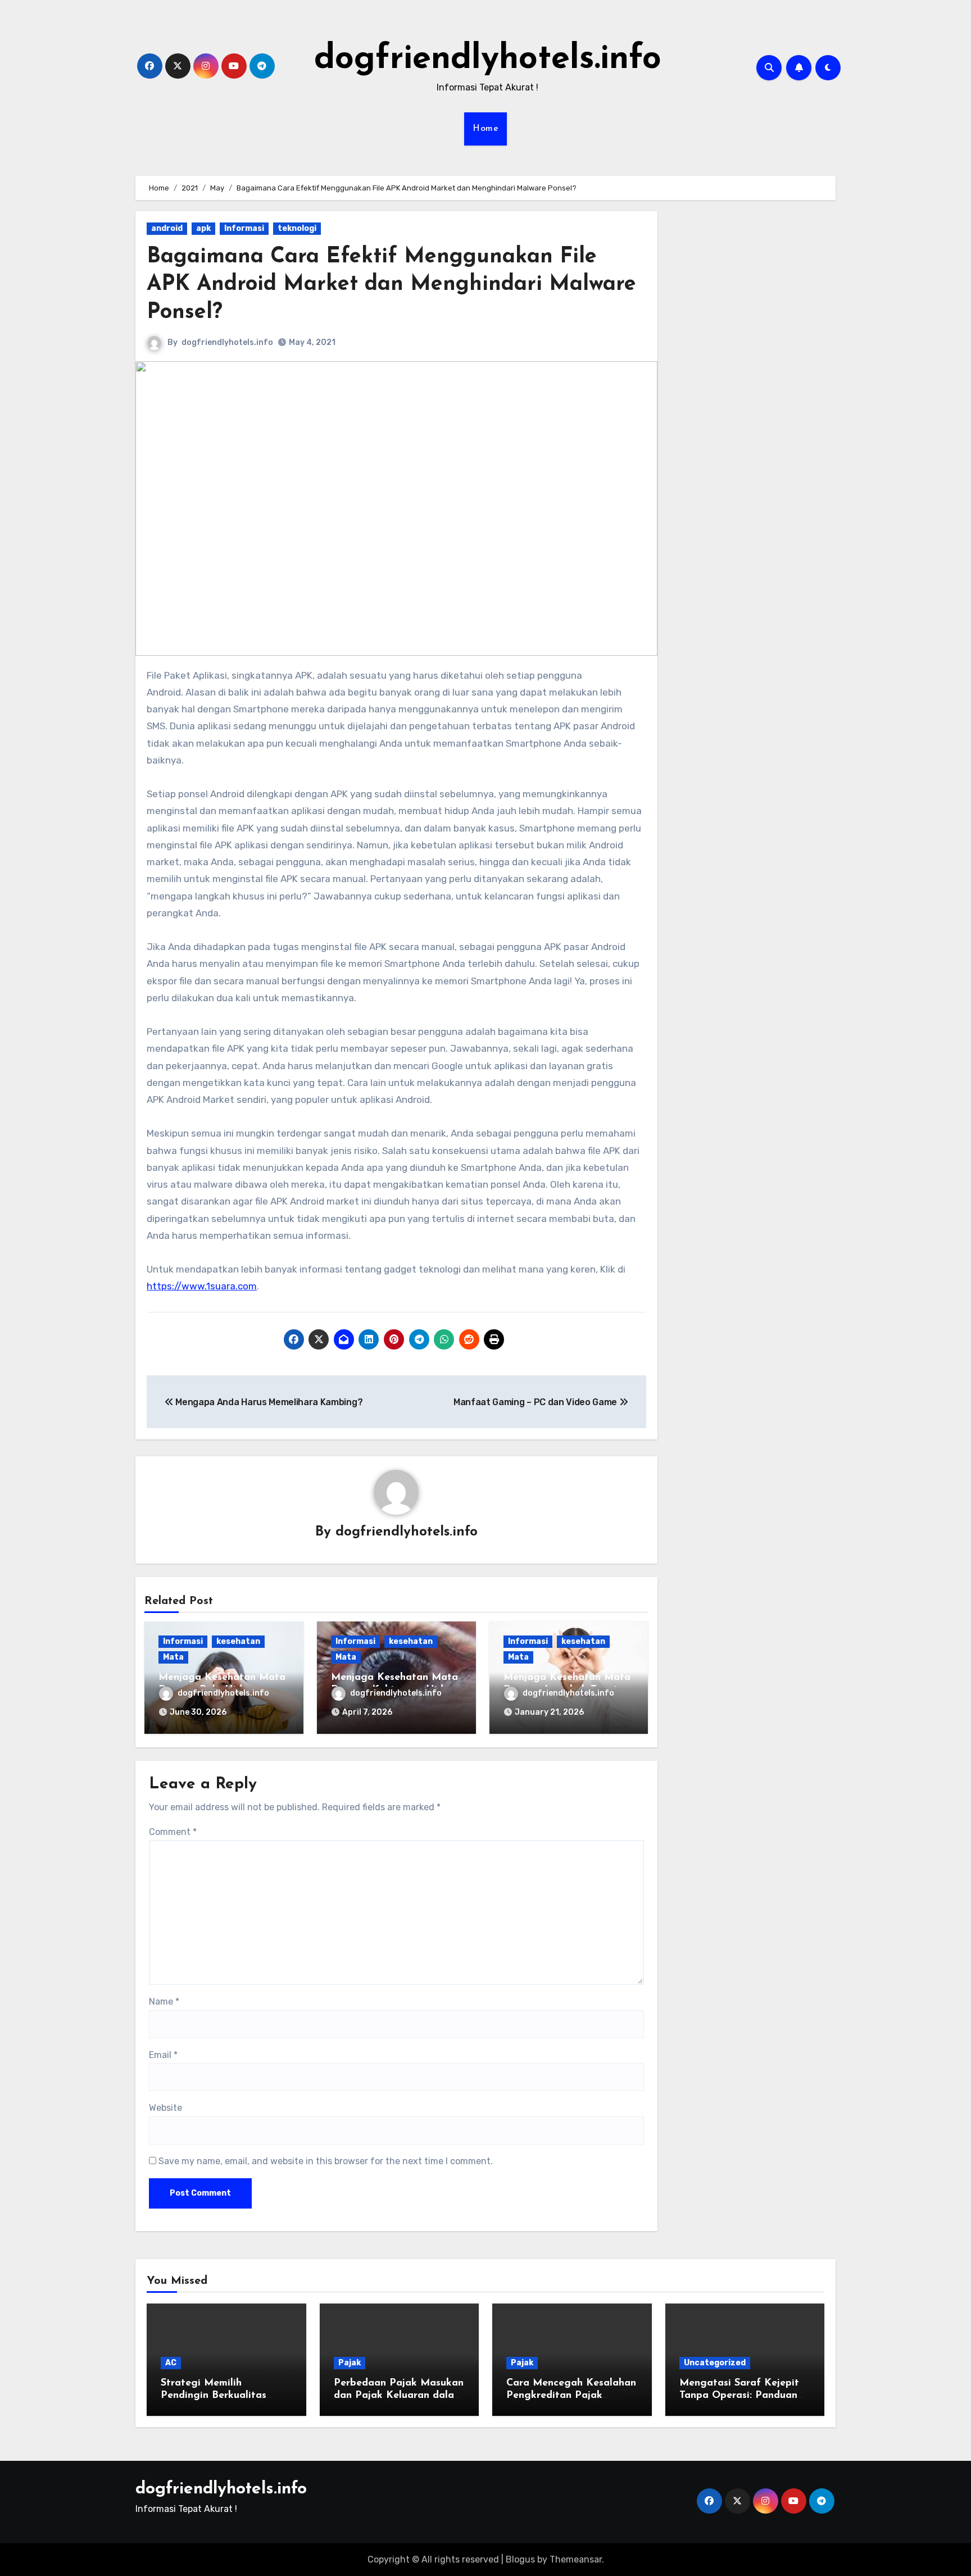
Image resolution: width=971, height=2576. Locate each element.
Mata (173, 1657)
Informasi (244, 228)
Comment (173, 1832)
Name (164, 2002)
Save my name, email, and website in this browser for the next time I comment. (326, 2161)
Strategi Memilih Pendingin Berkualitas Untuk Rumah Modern (214, 2395)
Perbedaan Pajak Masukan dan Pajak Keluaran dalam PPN (399, 2395)
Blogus (520, 2559)
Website (165, 2108)
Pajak (350, 2363)
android (167, 228)
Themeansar (576, 2559)
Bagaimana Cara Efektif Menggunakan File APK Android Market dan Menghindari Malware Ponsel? (391, 285)
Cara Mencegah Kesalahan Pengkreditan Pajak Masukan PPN (571, 2395)
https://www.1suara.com (202, 1286)
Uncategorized (715, 2363)
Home (485, 129)
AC (171, 2363)
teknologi (297, 228)
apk (203, 228)
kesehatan (238, 1641)
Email (163, 2055)
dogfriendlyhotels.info (488, 60)
